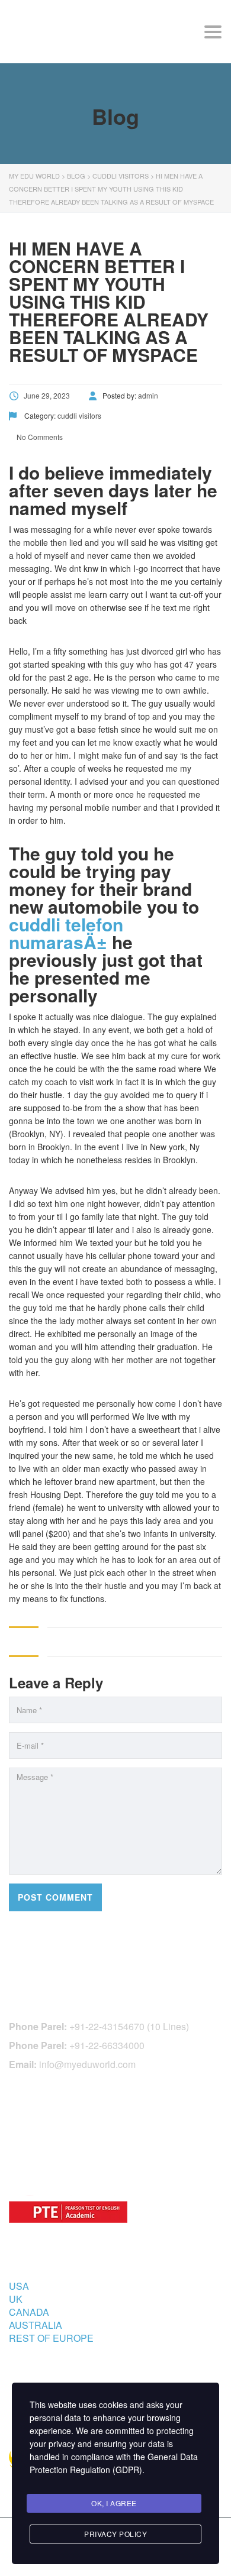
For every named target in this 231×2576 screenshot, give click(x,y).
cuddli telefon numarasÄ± (66, 933)
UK (16, 2299)
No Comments (39, 437)
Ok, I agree (114, 2503)
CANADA (29, 2312)
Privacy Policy (115, 2534)
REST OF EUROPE (51, 2338)
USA (19, 2286)
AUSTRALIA (36, 2325)
